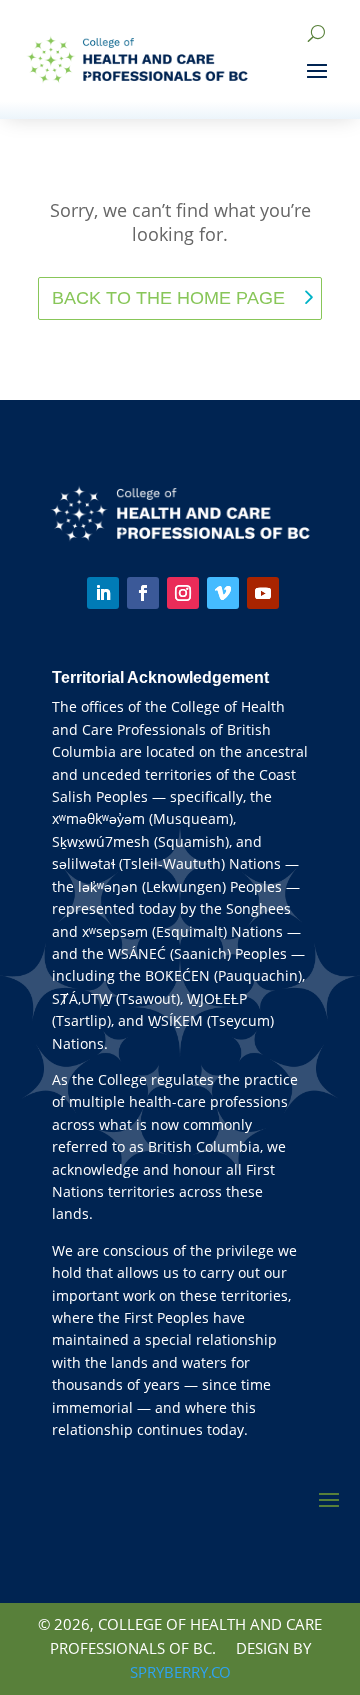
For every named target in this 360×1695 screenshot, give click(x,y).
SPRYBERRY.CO (180, 1672)
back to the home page (168, 298)
